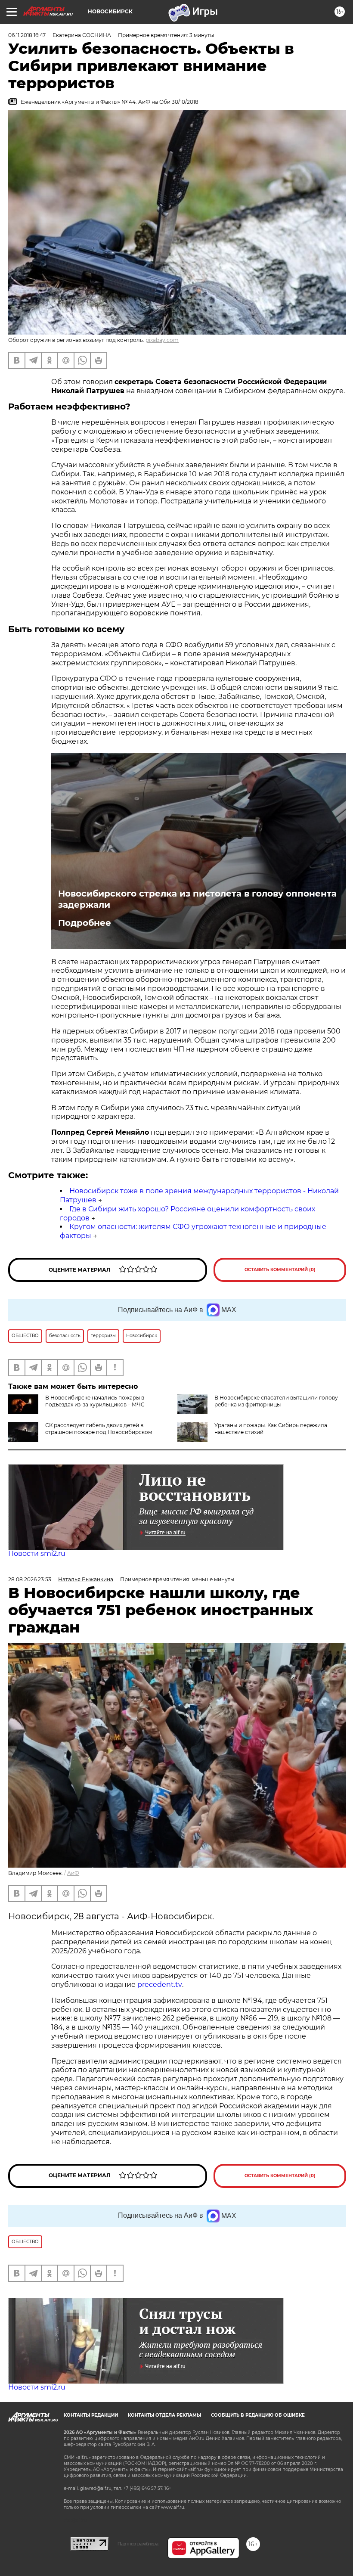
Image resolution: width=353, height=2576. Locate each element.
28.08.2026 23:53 (30, 1579)
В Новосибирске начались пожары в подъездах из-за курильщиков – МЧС (95, 1401)
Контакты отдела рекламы (164, 2415)
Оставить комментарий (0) (280, 1270)
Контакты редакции (91, 2415)
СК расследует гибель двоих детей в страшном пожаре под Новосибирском (99, 1429)
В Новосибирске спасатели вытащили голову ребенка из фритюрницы (276, 1401)
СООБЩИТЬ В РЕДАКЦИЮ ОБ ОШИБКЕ (258, 2415)
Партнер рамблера (138, 2544)
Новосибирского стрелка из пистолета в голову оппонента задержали (197, 899)
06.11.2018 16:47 (27, 35)
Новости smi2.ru (37, 1553)
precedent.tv (160, 1985)
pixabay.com (162, 340)
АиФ (73, 1873)
